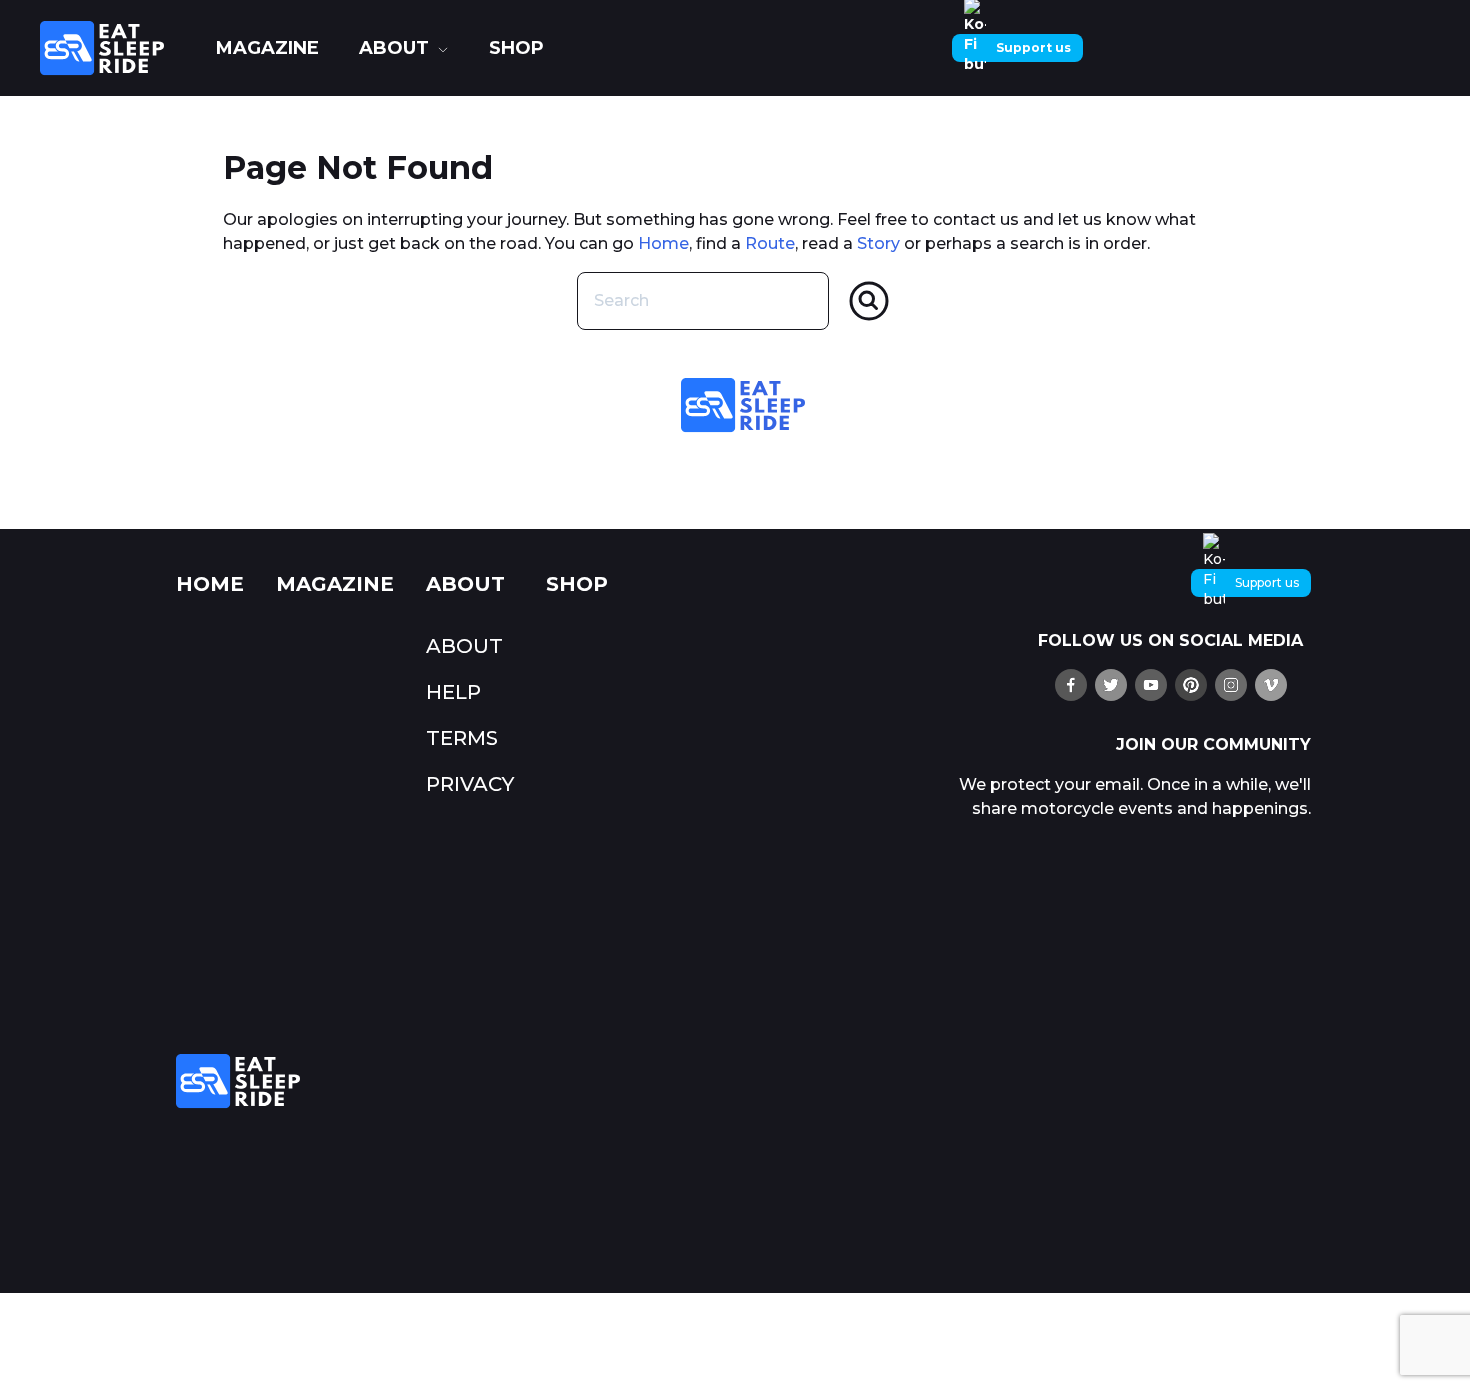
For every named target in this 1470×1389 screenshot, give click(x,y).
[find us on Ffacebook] (1071, 685)
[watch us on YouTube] (1151, 685)
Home (663, 243)
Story (878, 243)
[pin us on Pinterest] (1191, 685)
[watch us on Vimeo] (1271, 685)
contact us (976, 219)
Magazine (267, 48)
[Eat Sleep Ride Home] (118, 48)
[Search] (869, 301)
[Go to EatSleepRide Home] (543, 1081)
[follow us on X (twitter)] (1111, 685)
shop (516, 48)
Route (770, 243)
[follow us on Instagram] (1231, 685)
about (394, 48)
